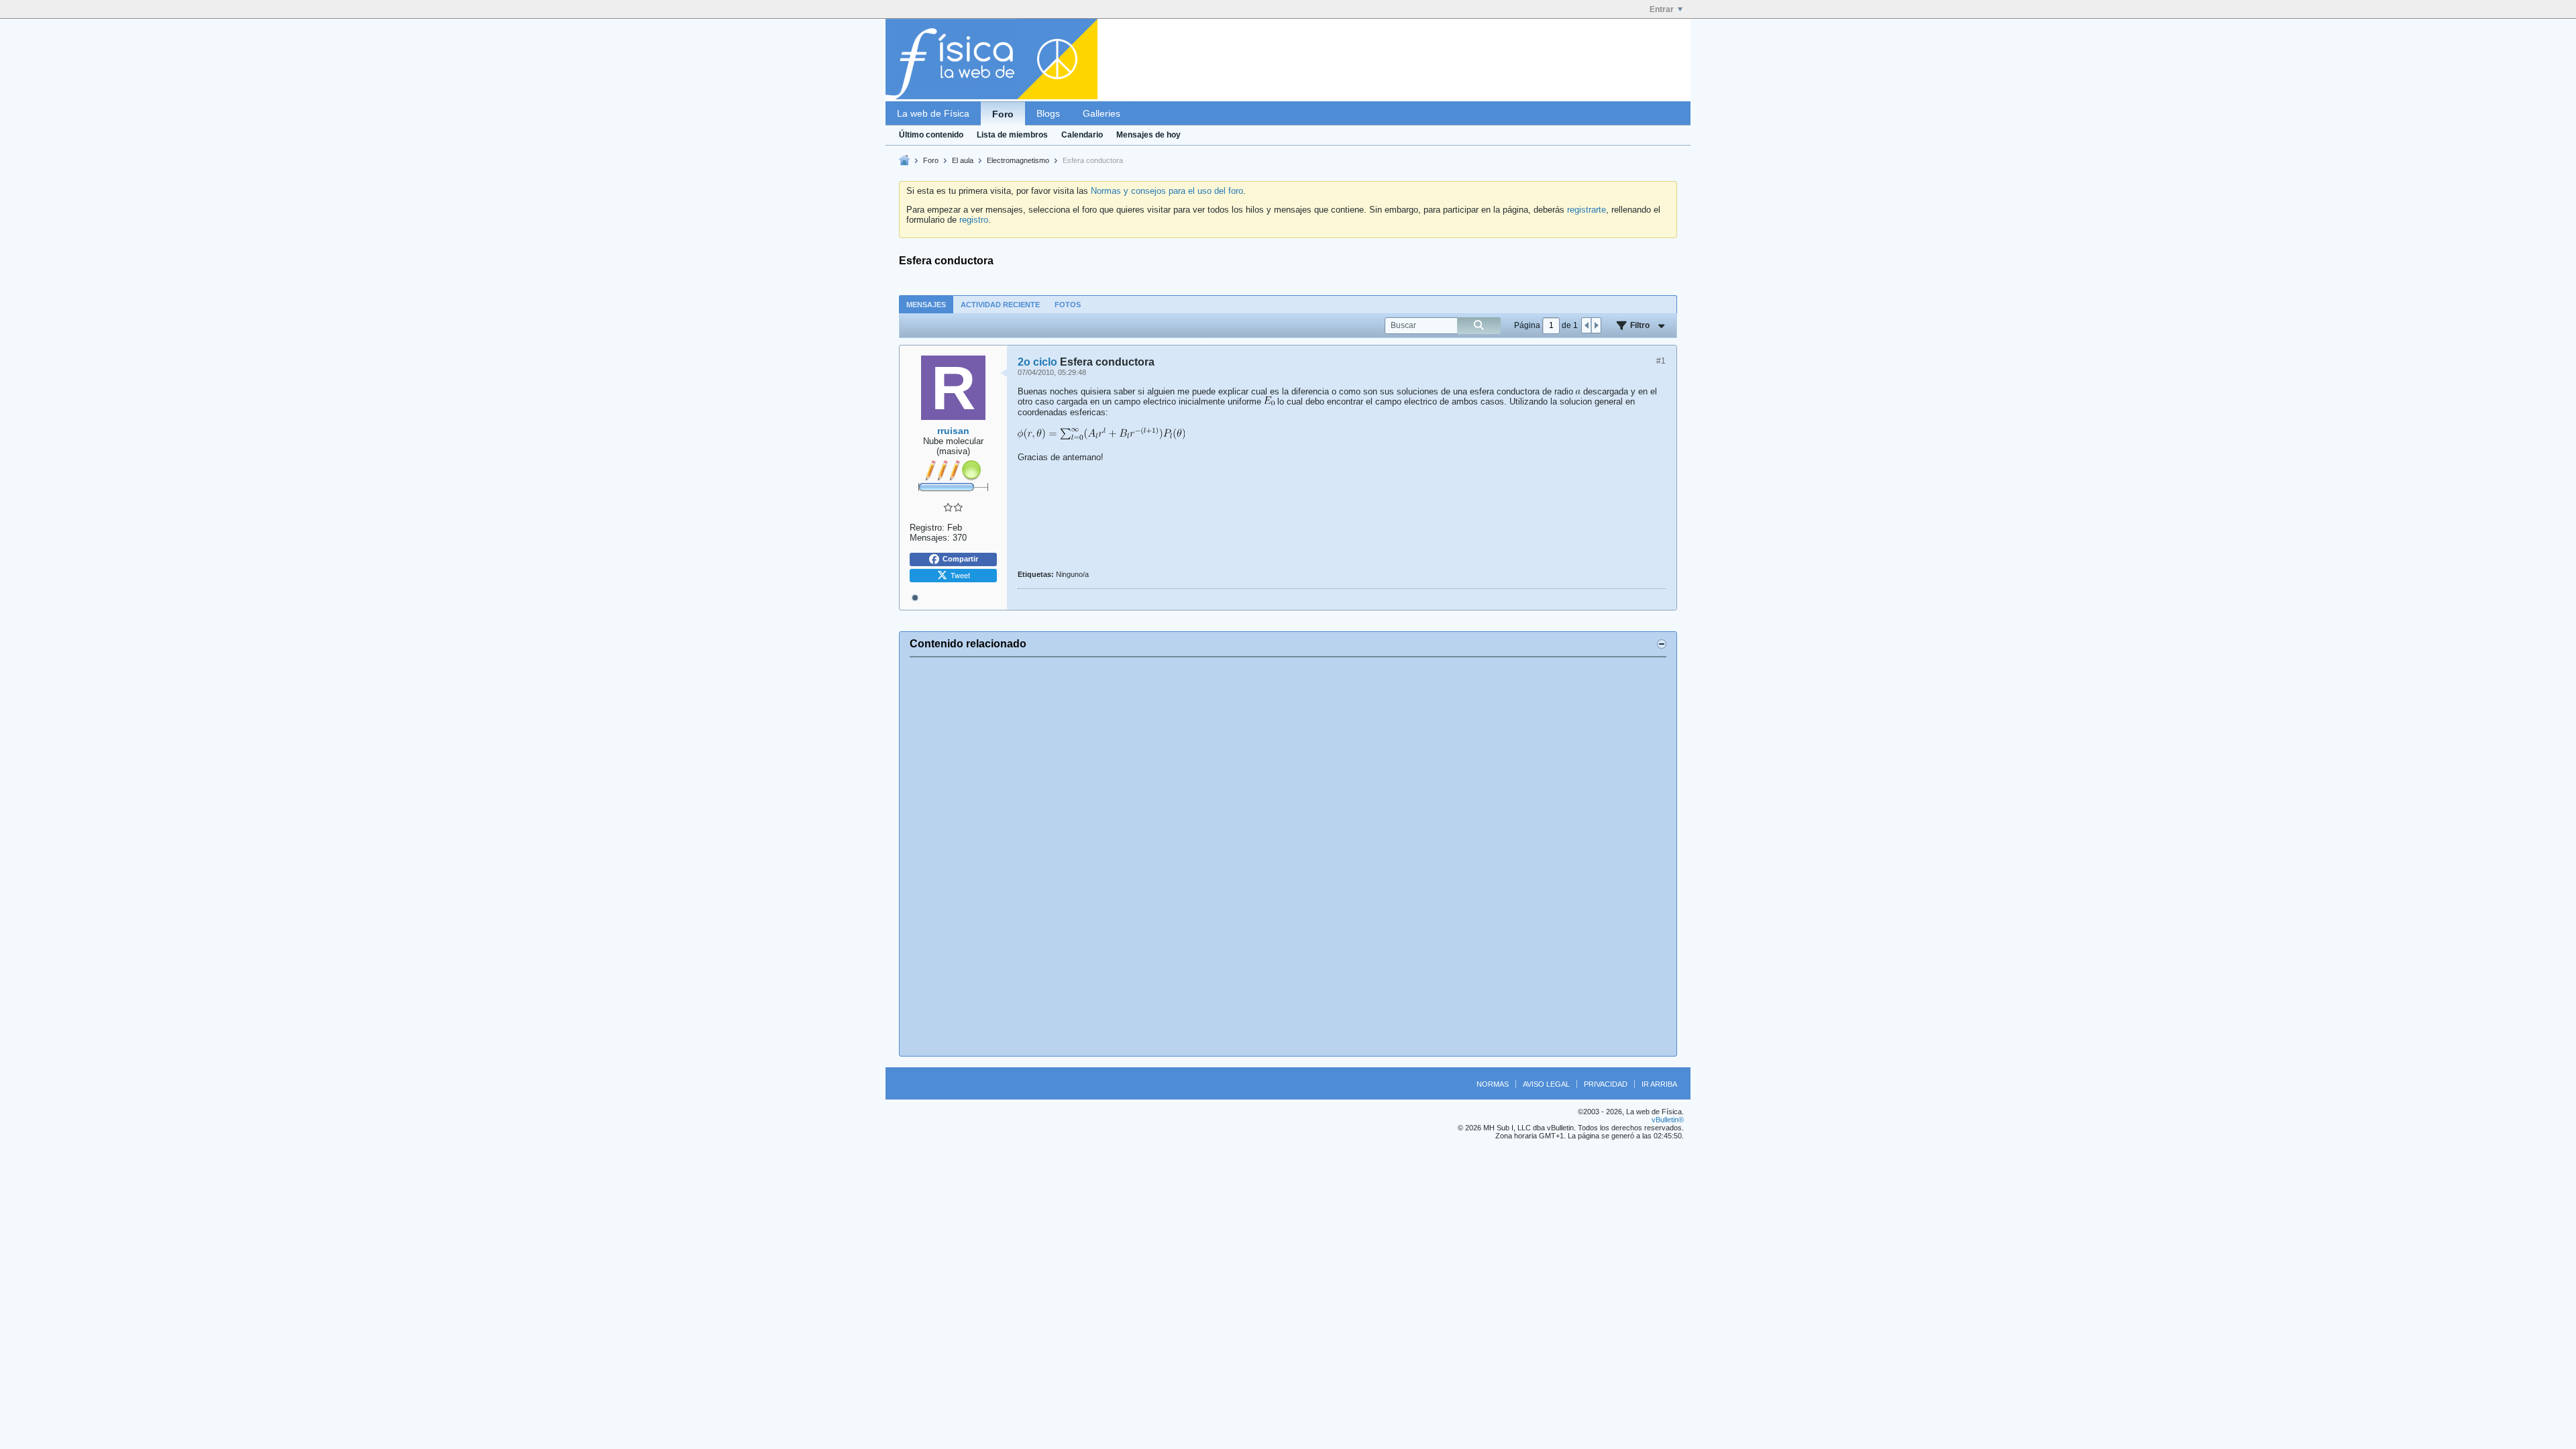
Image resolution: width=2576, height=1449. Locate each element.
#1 (1661, 361)
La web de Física (933, 113)
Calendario (1082, 135)
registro (974, 220)
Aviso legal (1546, 1084)
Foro (1003, 114)
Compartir (960, 559)
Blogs (1048, 113)
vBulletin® (1668, 1120)
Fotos (1068, 305)
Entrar (1662, 9)
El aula (963, 160)
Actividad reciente (1000, 305)
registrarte (1587, 210)
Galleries (1102, 113)
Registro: (927, 528)
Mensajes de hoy (1148, 135)
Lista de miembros (1012, 135)
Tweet (960, 575)
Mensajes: (930, 538)
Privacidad (1606, 1084)
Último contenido (931, 135)
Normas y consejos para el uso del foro (1167, 191)
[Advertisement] (1288, 857)
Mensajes (926, 305)
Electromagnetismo (1018, 160)
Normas (1493, 1084)
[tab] (926, 304)
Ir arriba (1659, 1084)
